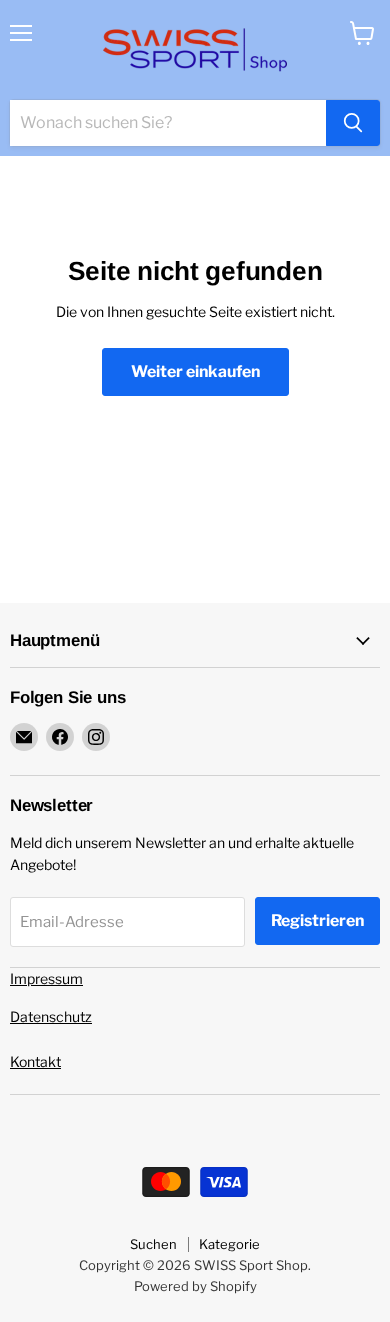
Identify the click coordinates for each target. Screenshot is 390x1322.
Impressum (46, 978)
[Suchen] (353, 123)
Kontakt (35, 1061)
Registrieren (317, 920)
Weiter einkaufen (195, 371)
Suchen (153, 1244)
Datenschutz (51, 1016)
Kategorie (229, 1244)
